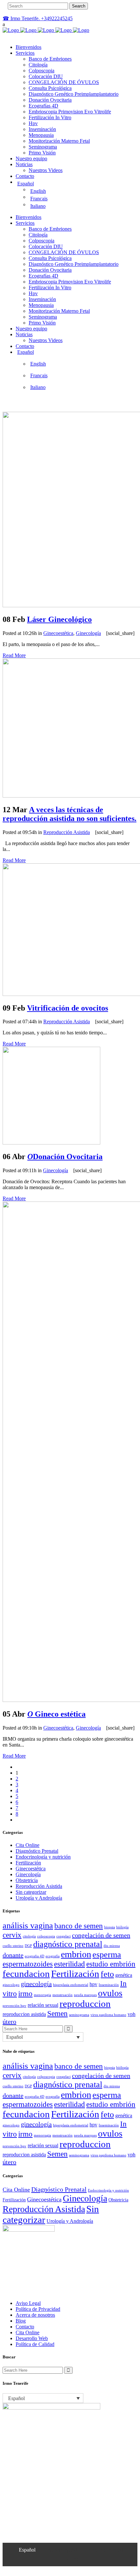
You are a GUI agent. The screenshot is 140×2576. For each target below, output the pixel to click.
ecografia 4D (35, 1956)
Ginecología (88, 633)
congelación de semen (101, 1935)
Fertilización (28, 1863)
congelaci (63, 1936)
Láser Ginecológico (59, 619)
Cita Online (28, 1845)
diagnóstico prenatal (68, 1944)
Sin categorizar (31, 1892)
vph (132, 2014)
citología (29, 1936)
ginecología (36, 1984)
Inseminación (109, 1985)
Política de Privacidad (38, 2309)
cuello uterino (13, 1946)
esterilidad (70, 1964)
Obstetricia (27, 1880)
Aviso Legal (28, 2303)
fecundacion (26, 1974)
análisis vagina (28, 1926)
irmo (25, 1993)
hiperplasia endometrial (71, 1985)
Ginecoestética (58, 633)
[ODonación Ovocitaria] (51, 1143)
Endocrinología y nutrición (43, 1857)
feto (107, 1974)
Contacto (25, 2327)
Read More (14, 655)
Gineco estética (56, 1714)
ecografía (53, 1956)
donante (13, 1955)
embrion (76, 1954)
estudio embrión (111, 1964)
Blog (21, 2321)
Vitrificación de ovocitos (68, 1008)
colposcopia (46, 1936)
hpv (93, 1984)
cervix (12, 1935)
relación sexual (43, 2005)
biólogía (122, 1927)
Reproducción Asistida (67, 832)
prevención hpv (14, 2006)
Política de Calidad (35, 2344)
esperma (107, 1955)
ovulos (110, 1993)
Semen (57, 2013)
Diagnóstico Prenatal (37, 1851)
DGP (28, 1946)
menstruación (63, 1995)
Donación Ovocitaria (65, 1157)
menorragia (42, 1995)
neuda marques (85, 1995)
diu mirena (112, 1946)
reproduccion (85, 2004)
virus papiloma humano (108, 2015)
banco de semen (79, 1926)
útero (9, 2022)
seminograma (79, 2015)
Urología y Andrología (39, 1898)
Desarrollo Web (32, 2338)
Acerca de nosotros (35, 2315)
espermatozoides (28, 1964)
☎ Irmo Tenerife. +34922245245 (38, 18)
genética (124, 1975)
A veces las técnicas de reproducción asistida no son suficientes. (70, 814)
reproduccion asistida (24, 2014)
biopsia (110, 1927)
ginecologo (11, 1985)
